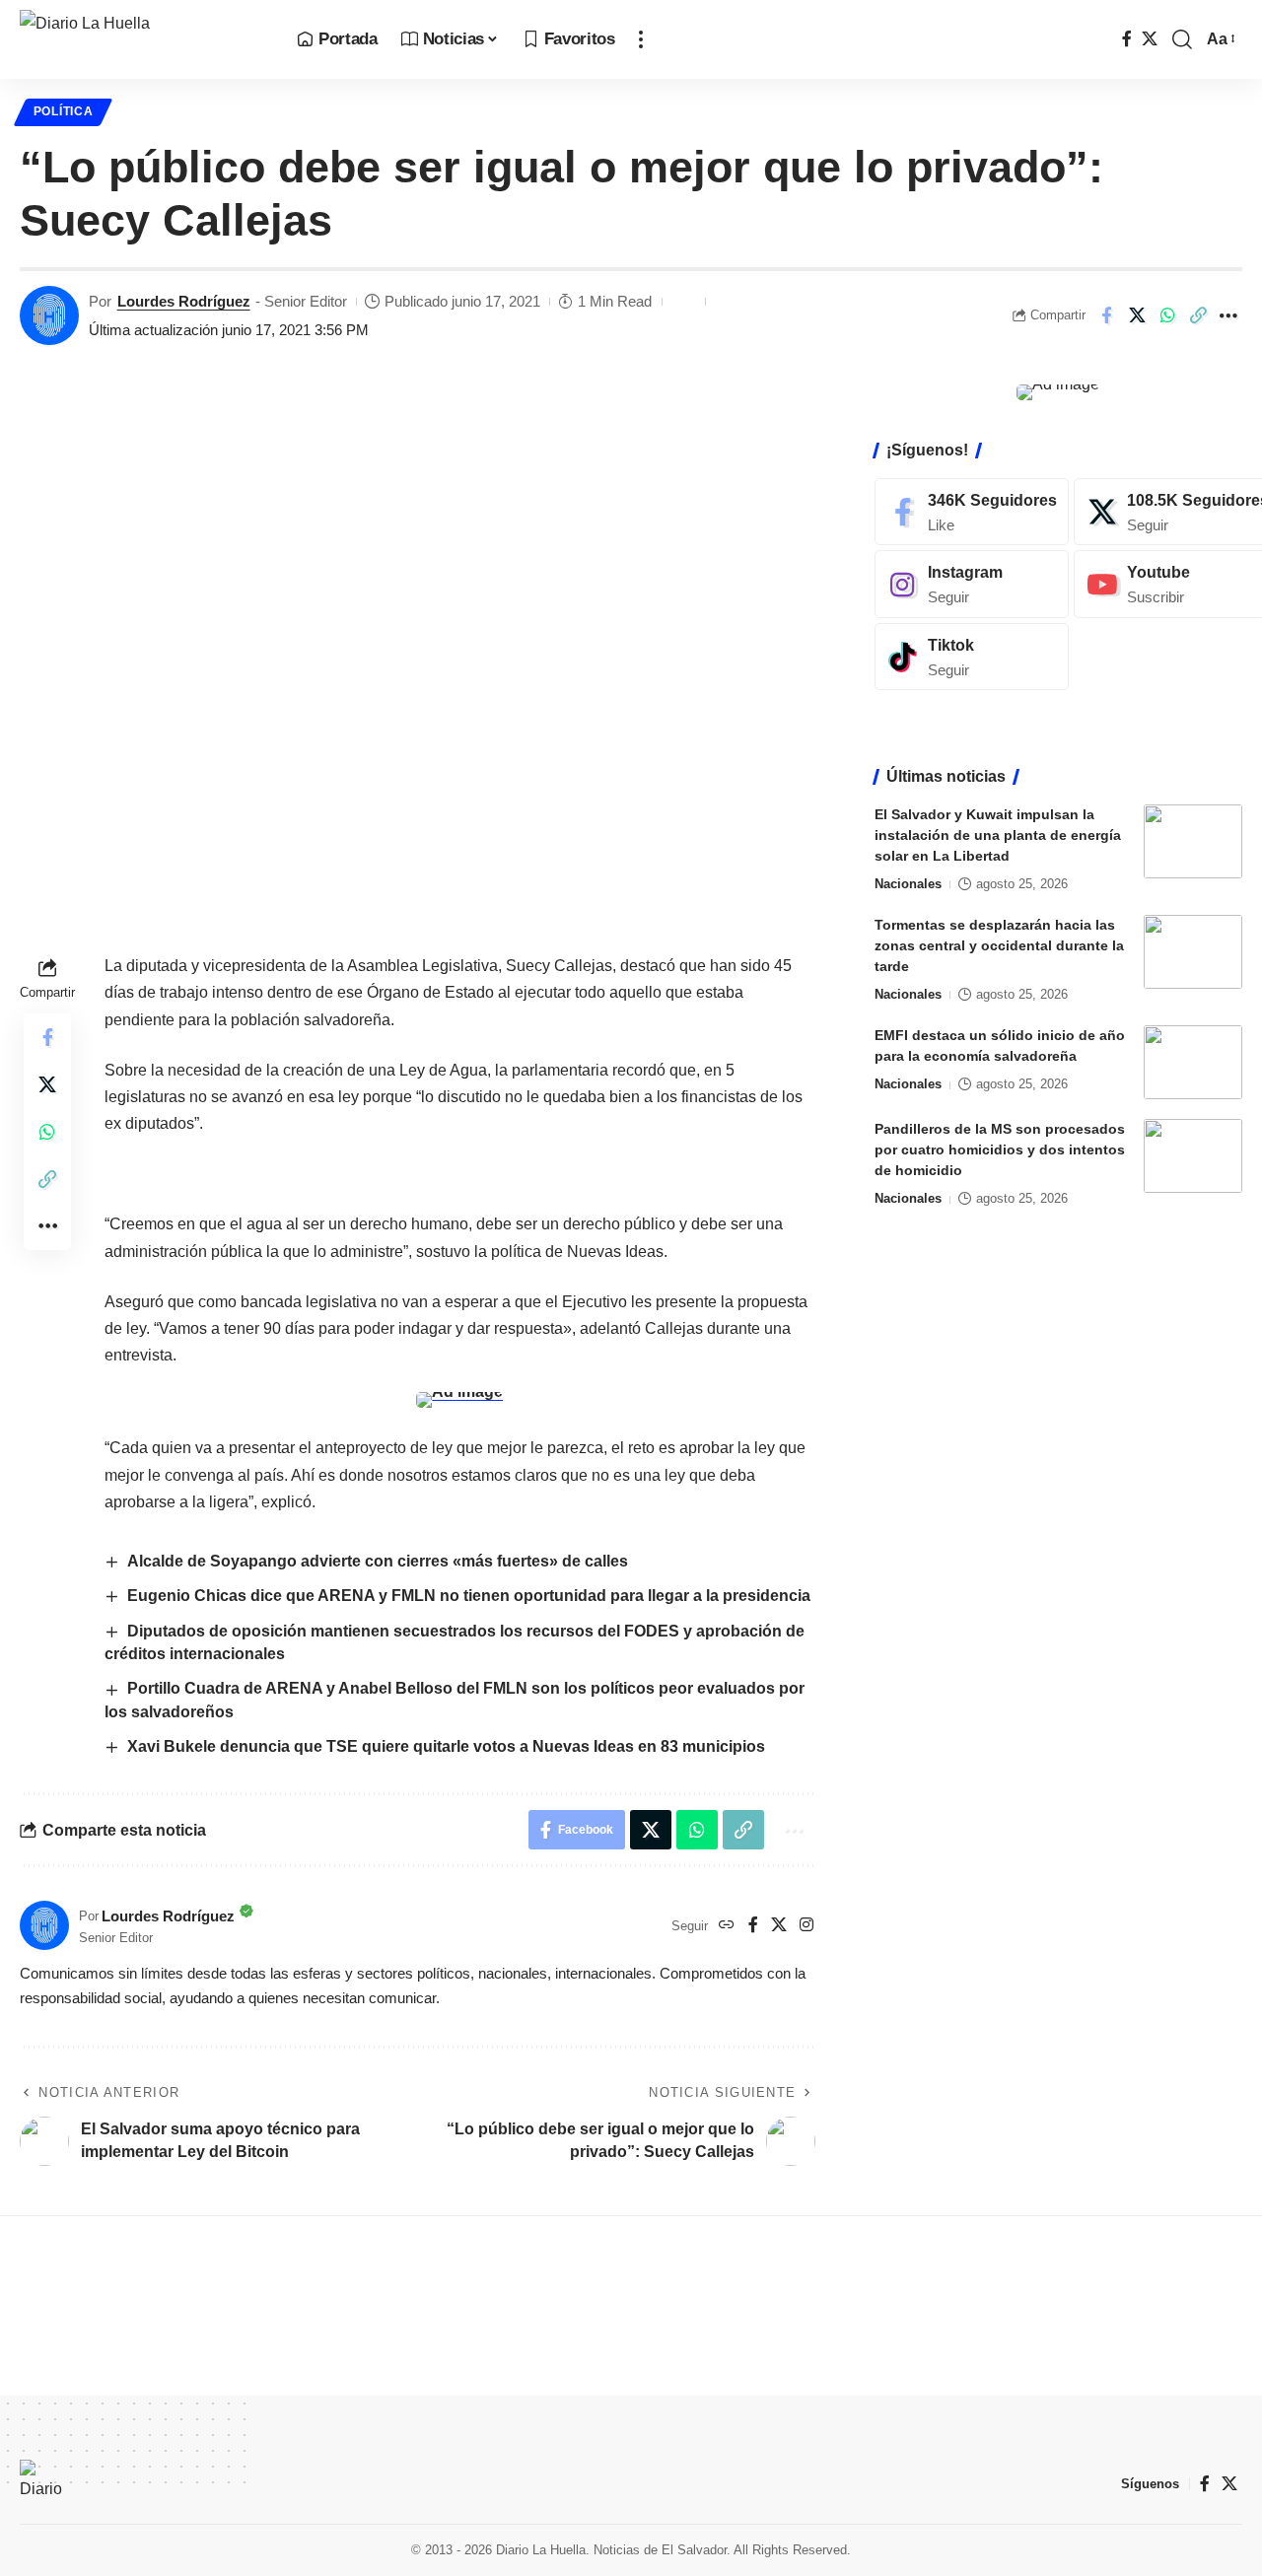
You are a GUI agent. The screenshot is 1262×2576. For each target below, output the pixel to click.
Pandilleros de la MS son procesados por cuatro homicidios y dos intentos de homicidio (1000, 1149)
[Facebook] (1127, 39)
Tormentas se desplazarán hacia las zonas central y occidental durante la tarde (999, 945)
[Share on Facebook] (1106, 315)
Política (64, 111)
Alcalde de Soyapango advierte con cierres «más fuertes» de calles (378, 1561)
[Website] (727, 1926)
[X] (1150, 39)
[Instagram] (806, 1926)
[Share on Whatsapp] (1167, 315)
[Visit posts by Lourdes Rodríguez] (49, 315)
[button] (641, 39)
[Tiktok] (972, 657)
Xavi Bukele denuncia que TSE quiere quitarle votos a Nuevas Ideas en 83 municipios (446, 1746)
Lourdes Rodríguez (184, 301)
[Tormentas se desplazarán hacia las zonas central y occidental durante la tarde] (1193, 952)
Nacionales (908, 884)
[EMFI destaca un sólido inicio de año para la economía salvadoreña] (1193, 1062)
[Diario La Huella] (142, 39)
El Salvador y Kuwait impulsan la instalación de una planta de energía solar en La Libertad (998, 835)
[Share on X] (1137, 315)
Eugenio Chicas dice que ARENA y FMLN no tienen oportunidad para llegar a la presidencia (471, 1596)
